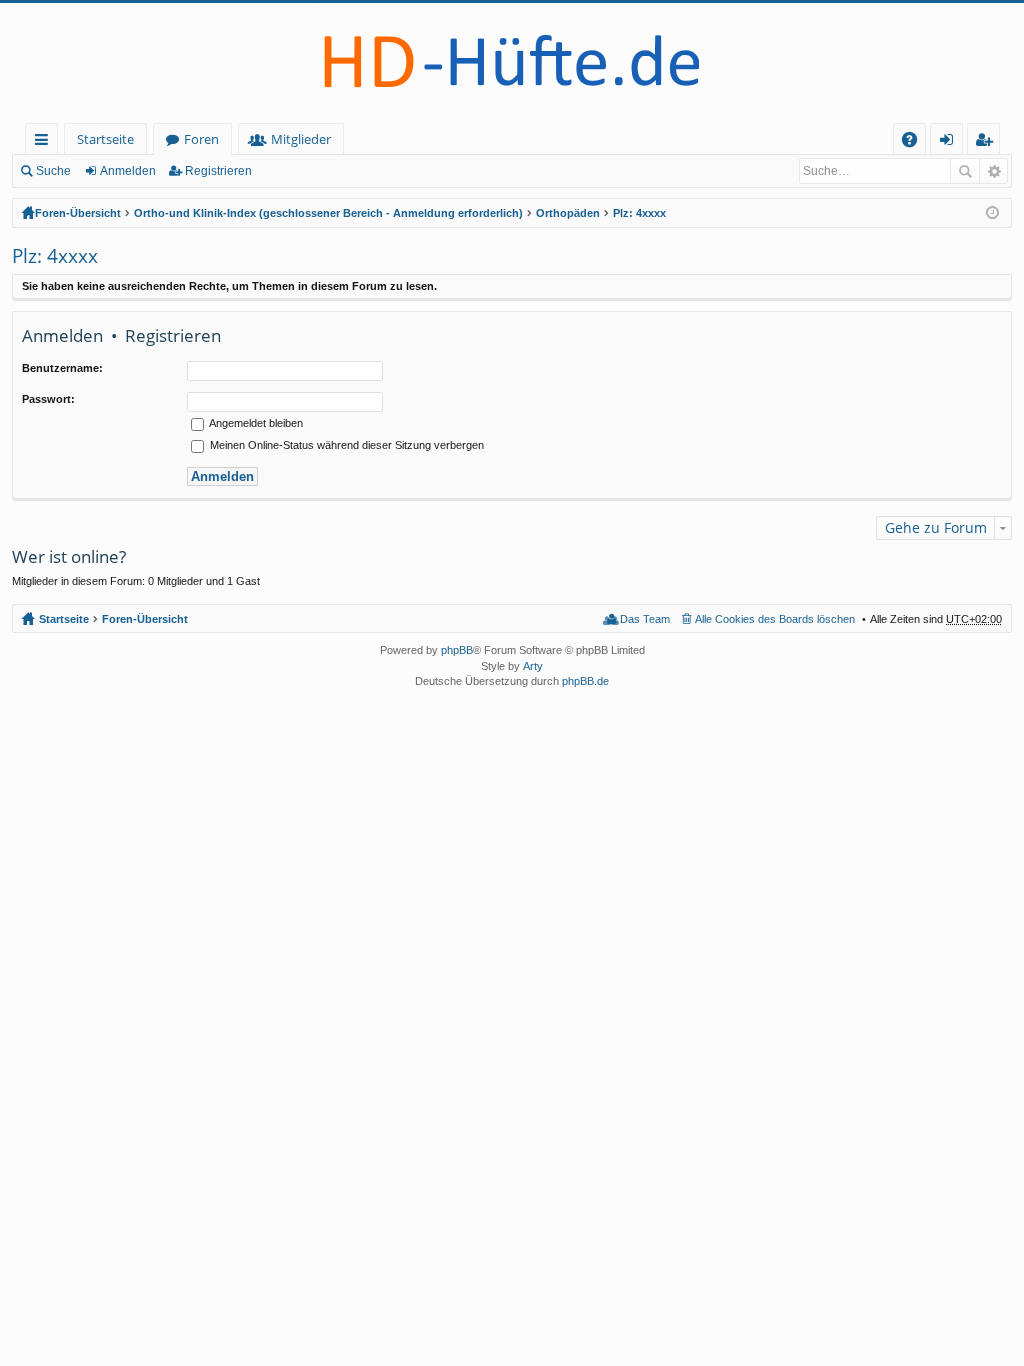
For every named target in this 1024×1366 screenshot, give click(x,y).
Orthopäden (568, 213)
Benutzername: (62, 368)
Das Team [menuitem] (645, 619)
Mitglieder (301, 139)
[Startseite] (512, 63)
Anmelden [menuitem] (950, 142)
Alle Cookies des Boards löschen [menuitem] (775, 619)
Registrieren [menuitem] (987, 142)
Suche (53, 171)
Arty (533, 666)
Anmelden (128, 171)
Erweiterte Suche (993, 171)
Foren (201, 139)
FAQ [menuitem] (916, 142)
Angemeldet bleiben (255, 423)
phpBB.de (585, 681)
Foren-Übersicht (78, 213)
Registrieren (218, 171)
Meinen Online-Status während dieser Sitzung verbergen (345, 445)
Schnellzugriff (45, 142)
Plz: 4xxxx (639, 213)
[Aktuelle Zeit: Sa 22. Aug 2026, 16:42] (992, 213)
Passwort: (48, 399)
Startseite (105, 139)
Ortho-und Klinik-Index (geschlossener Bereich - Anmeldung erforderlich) (328, 213)
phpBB (457, 650)
